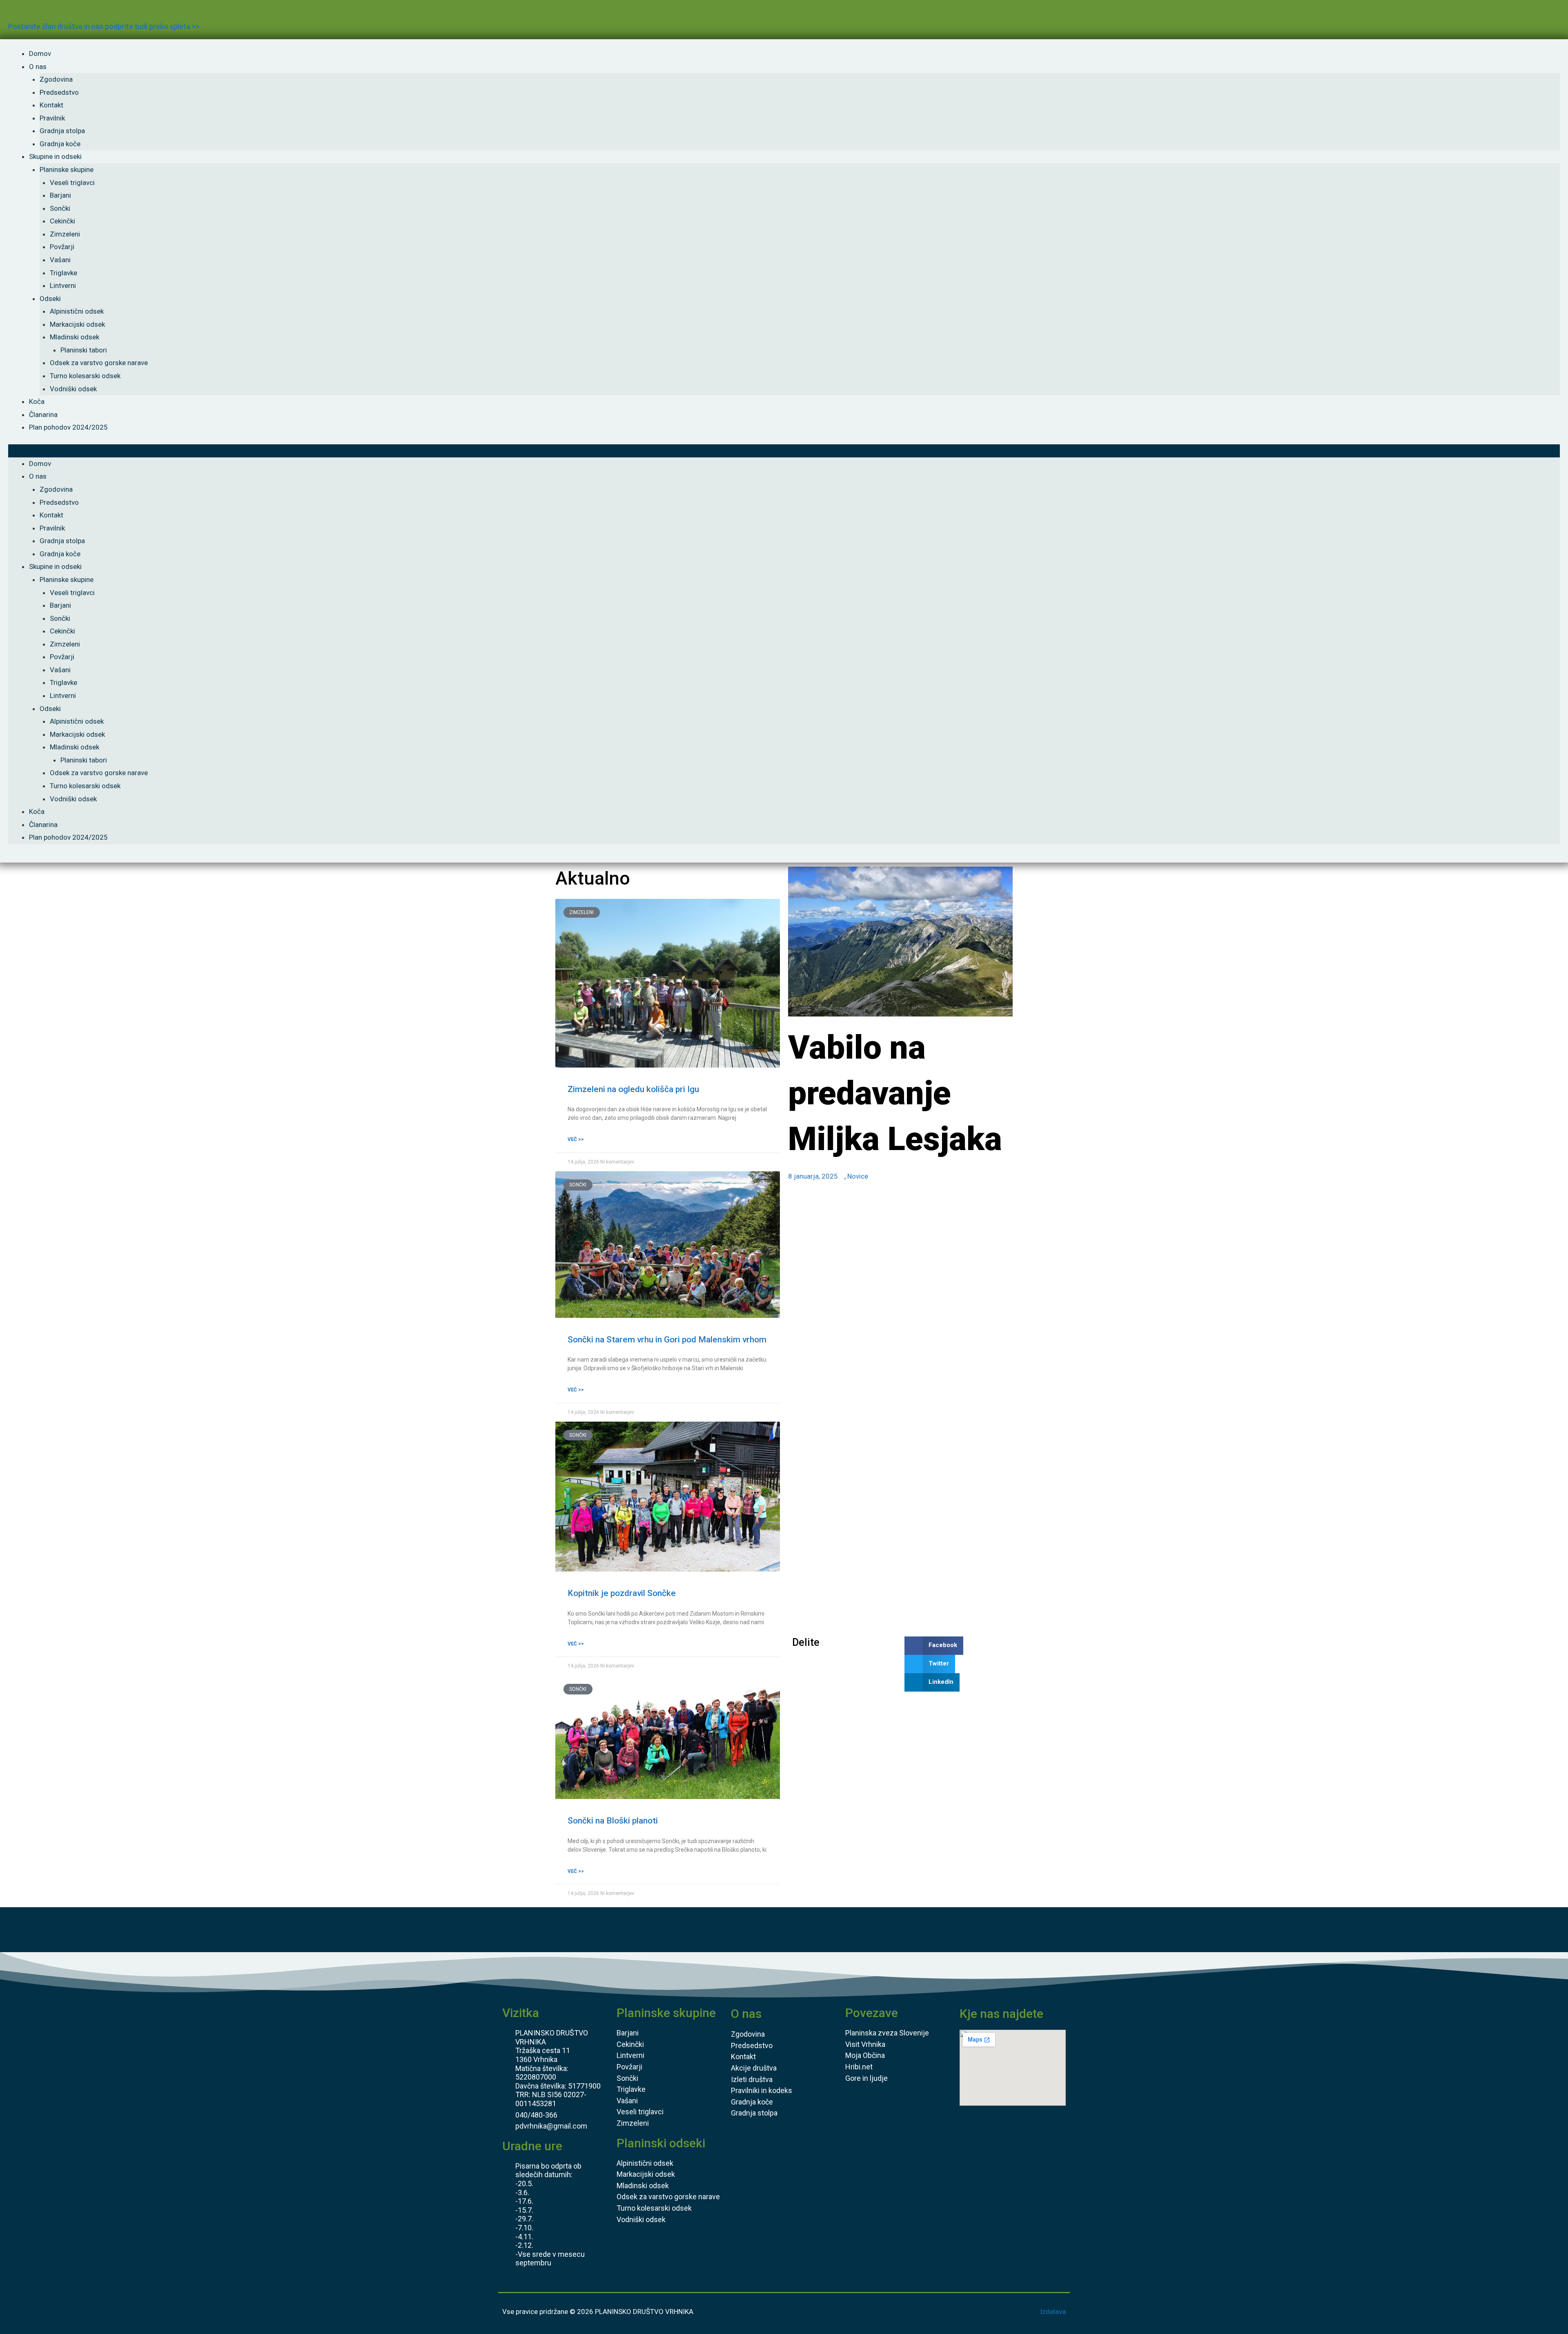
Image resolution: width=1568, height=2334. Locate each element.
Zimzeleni (65, 234)
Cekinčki (62, 221)
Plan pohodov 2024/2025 (68, 427)
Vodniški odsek (73, 389)
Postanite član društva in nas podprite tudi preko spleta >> (104, 26)
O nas (38, 67)
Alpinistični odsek (77, 311)
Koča (37, 401)
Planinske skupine (67, 169)
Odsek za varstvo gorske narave (99, 363)
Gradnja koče (60, 144)
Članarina (43, 415)
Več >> (576, 1139)
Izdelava (1053, 2312)
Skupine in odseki (55, 156)
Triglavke (63, 273)
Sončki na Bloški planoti (613, 1821)
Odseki (50, 299)
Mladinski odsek (75, 337)
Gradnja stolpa (62, 131)
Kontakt (51, 105)
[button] (784, 451)
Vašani (60, 260)
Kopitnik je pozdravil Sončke (622, 1593)
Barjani (60, 195)
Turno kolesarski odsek (85, 376)
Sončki (60, 208)
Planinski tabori (84, 350)
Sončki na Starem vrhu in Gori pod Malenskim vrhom (667, 1340)
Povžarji (62, 247)
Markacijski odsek (77, 324)
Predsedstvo (59, 92)
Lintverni (63, 285)
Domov (40, 54)
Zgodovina (56, 79)
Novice (858, 1176)
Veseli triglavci (72, 183)
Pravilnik (52, 118)
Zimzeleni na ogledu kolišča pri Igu (633, 1089)
